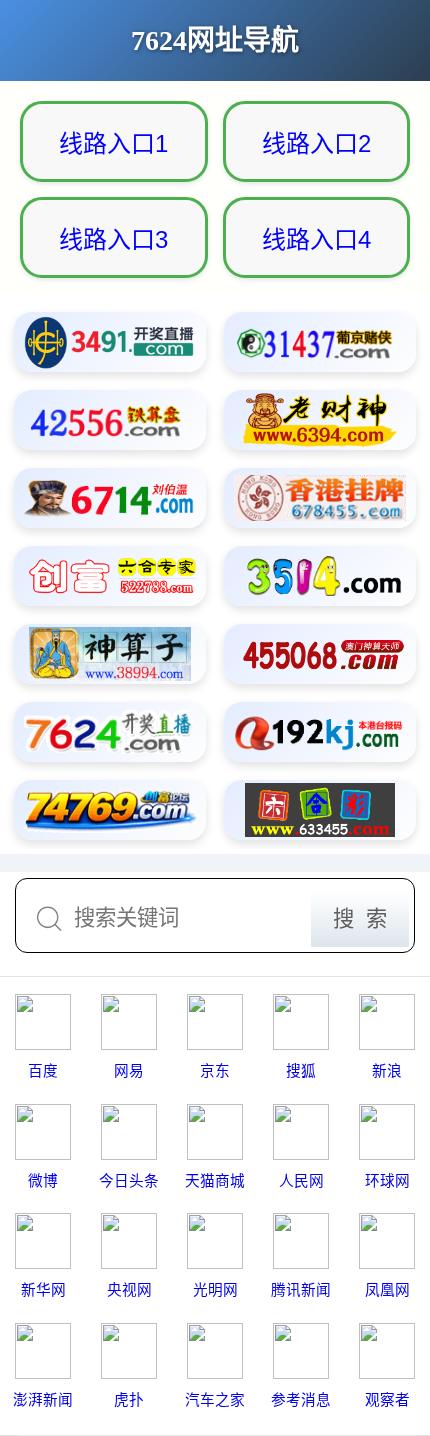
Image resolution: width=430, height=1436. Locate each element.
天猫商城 (215, 1181)
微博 (43, 1181)
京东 (215, 1071)
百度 (43, 1071)
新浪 (387, 1071)
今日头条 (129, 1181)
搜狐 (301, 1071)
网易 (129, 1071)
